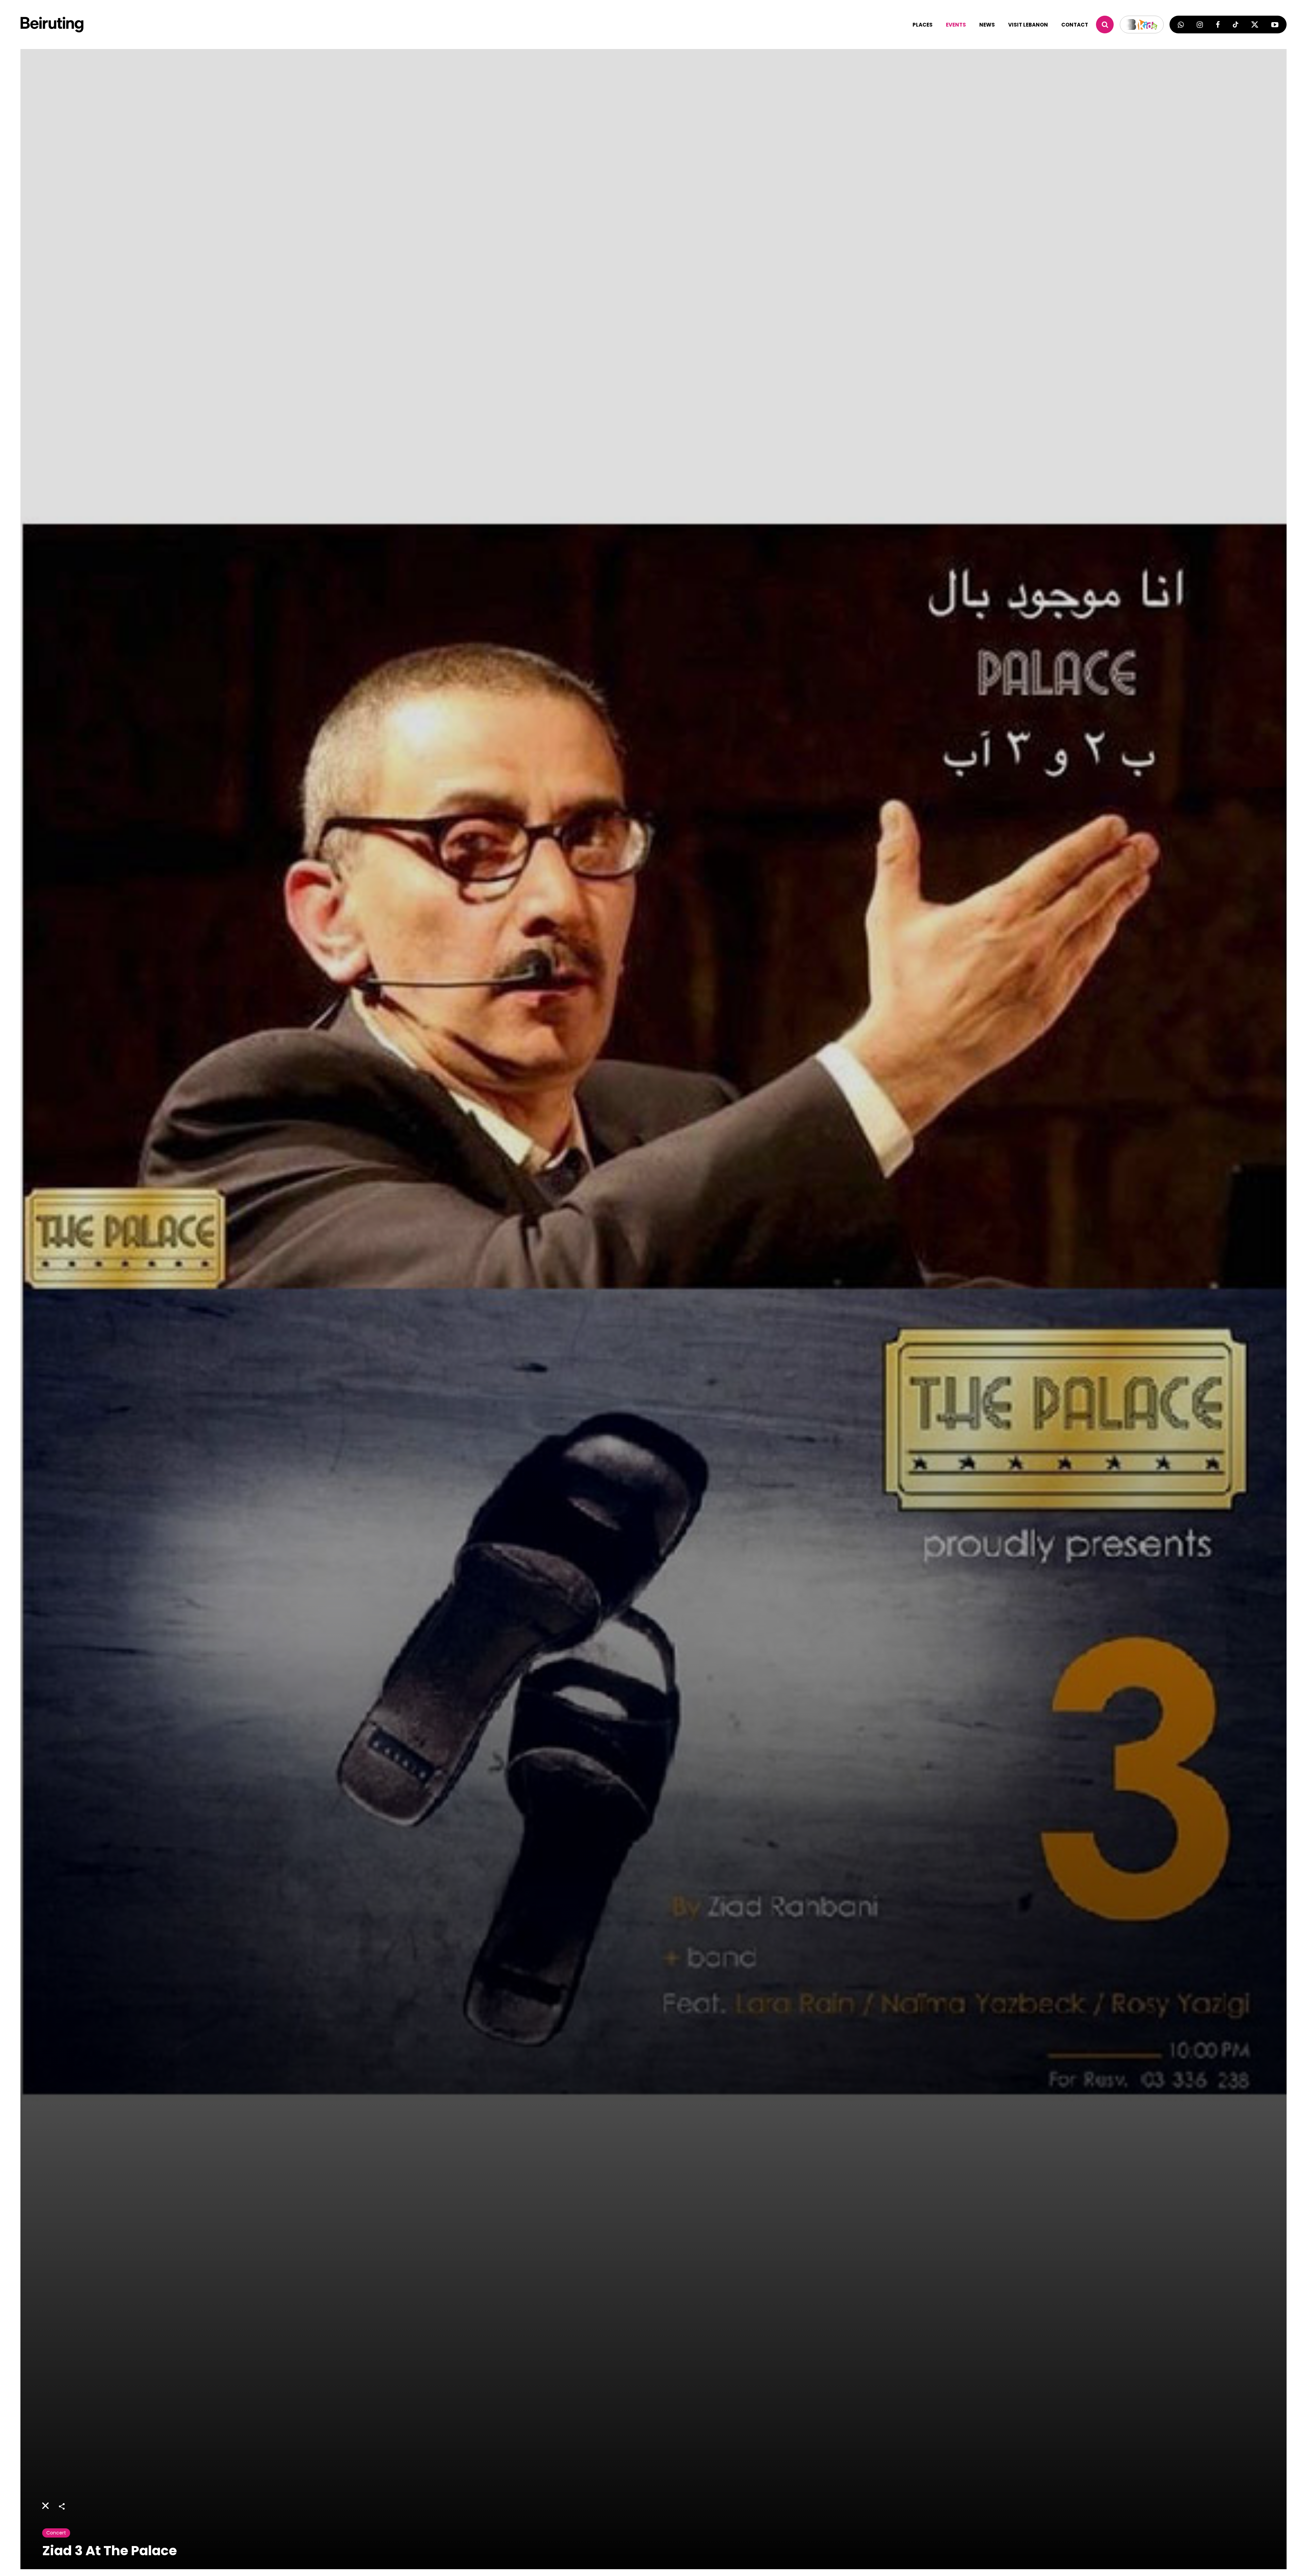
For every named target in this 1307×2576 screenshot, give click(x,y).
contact (1075, 25)
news (987, 25)
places (923, 25)
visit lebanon (1028, 25)
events (956, 25)
